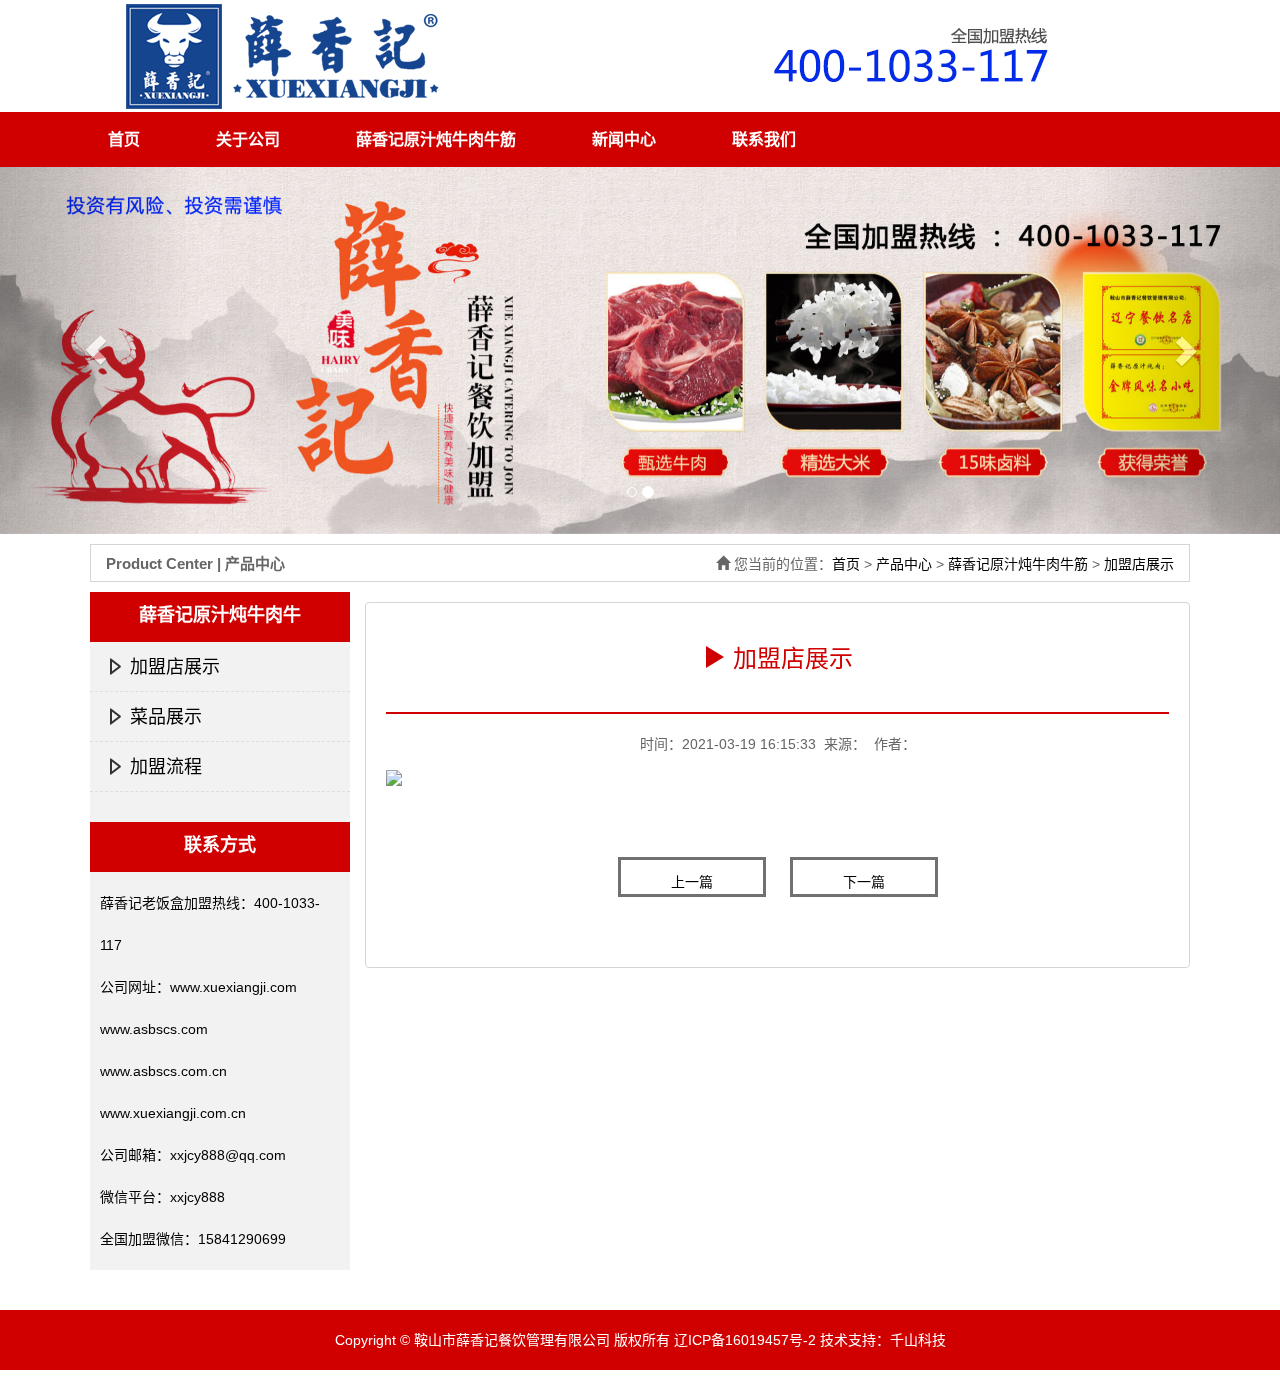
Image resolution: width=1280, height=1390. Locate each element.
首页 (124, 139)
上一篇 (692, 882)
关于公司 (248, 139)
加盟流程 (166, 767)
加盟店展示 (1139, 564)
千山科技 (918, 1340)
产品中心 (904, 564)
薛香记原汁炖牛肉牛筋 (436, 139)
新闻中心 (624, 139)
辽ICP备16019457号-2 (745, 1340)
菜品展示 (166, 717)
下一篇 (864, 882)
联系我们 (764, 139)
